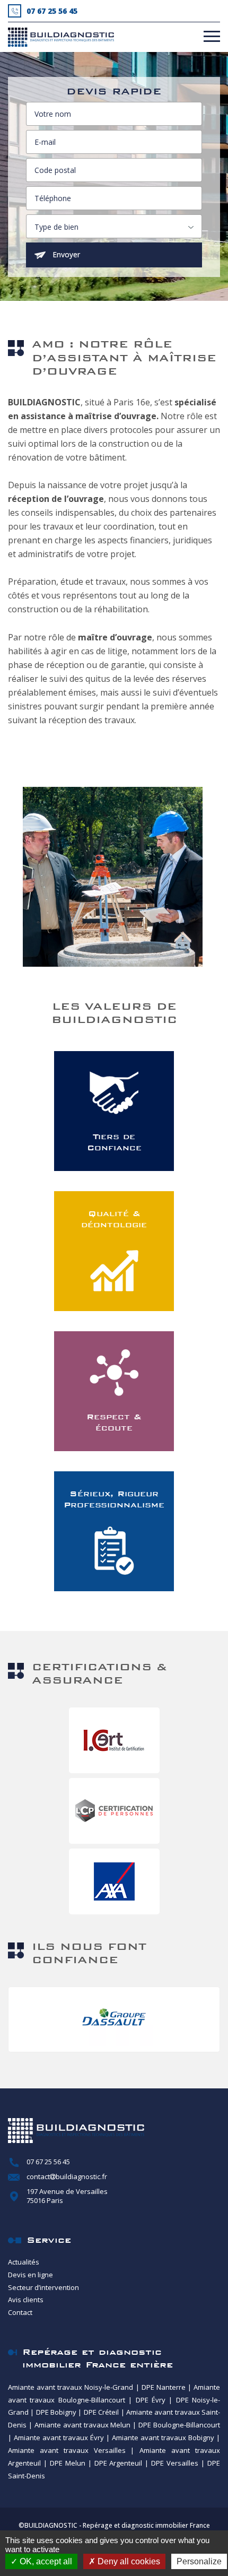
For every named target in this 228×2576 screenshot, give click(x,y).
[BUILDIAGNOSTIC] (61, 37)
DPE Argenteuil (119, 2463)
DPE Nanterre (164, 2387)
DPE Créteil (101, 2412)
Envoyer (66, 254)
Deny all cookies (128, 2561)
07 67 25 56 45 (48, 2162)
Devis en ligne (30, 2275)
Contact (20, 2312)
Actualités (24, 2262)
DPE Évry (151, 2400)
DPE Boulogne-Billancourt (179, 2425)
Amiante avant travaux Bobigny (163, 2438)
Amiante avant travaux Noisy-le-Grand (71, 2387)
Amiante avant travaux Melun (83, 2425)
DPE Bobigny (56, 2412)
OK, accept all (45, 2561)
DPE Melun (68, 2463)
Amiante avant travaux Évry (59, 2438)
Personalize (199, 2561)
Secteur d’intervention (43, 2287)
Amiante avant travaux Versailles (67, 2450)
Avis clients (26, 2300)
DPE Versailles (175, 2463)
